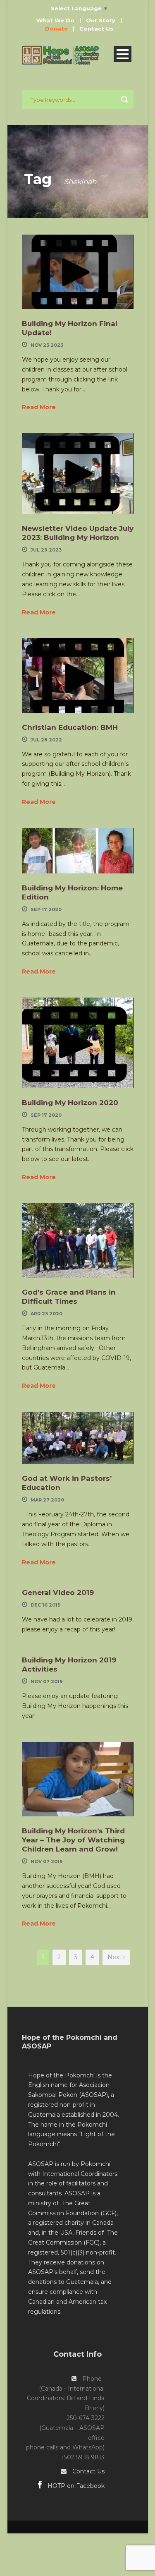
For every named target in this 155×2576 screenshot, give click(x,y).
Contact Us (96, 29)
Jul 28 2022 (46, 740)
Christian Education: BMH (70, 727)
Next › (116, 1957)
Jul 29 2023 (46, 550)
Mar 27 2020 (47, 1500)
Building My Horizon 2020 (70, 1103)
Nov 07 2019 (47, 1681)
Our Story (101, 20)
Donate (56, 29)
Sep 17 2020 (46, 909)
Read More (39, 407)
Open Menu (123, 54)
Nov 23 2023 (47, 345)
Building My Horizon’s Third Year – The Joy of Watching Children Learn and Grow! (73, 1840)
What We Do (55, 20)
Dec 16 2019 (46, 1605)
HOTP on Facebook (75, 2486)
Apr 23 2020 (46, 1314)
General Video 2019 (58, 1593)
